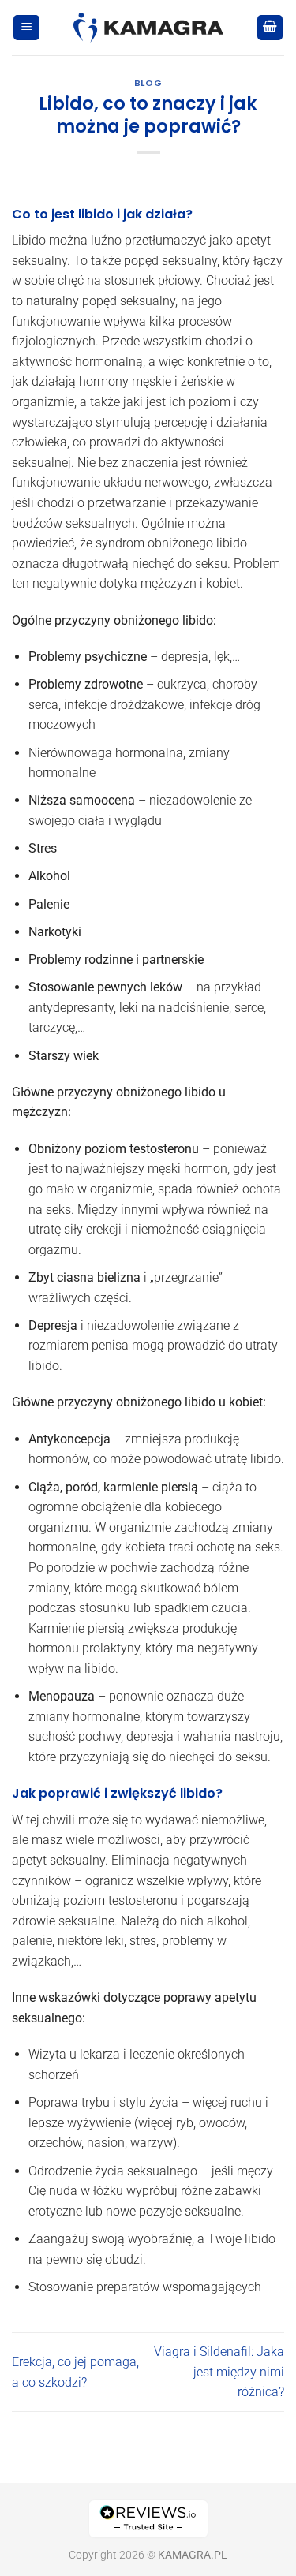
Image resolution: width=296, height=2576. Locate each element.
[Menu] (26, 28)
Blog (148, 83)
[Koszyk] (270, 28)
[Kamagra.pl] (148, 28)
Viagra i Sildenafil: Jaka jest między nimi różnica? (219, 2372)
